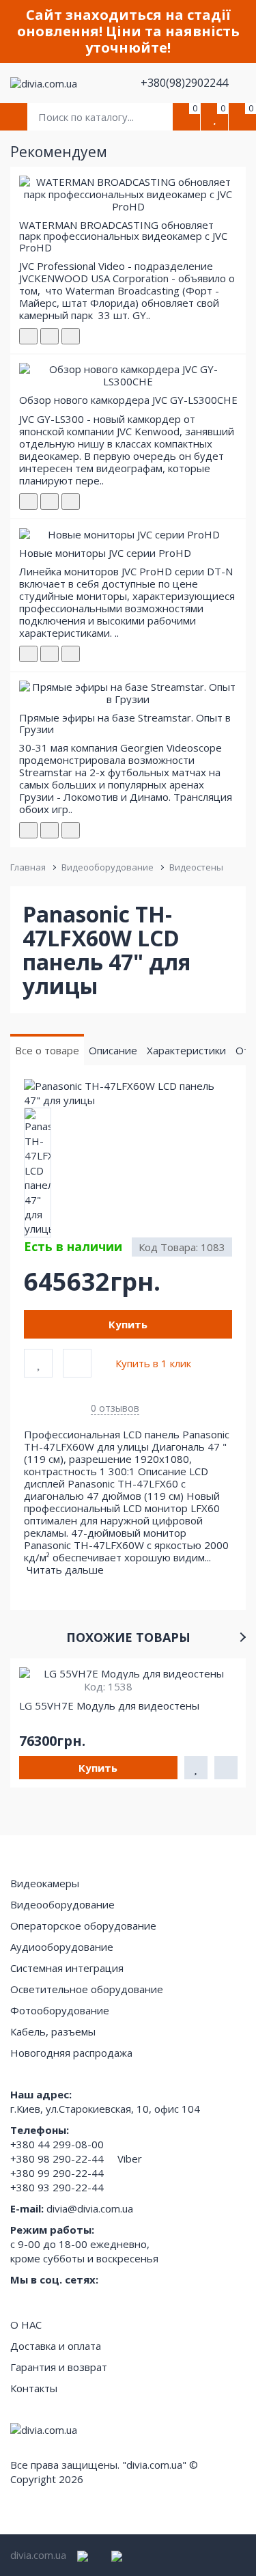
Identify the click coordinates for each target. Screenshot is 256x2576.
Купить (128, 1324)
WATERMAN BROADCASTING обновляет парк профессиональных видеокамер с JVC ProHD (123, 236)
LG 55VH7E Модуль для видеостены (109, 1705)
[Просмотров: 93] (71, 654)
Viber (130, 2159)
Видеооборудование (108, 867)
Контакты (34, 2388)
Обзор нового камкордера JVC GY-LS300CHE (128, 400)
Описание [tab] (113, 1050)
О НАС (26, 2325)
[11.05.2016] (49, 336)
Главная (28, 867)
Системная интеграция (67, 1968)
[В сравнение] (77, 1363)
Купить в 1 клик (153, 1363)
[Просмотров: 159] (71, 336)
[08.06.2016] (49, 502)
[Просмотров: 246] (71, 502)
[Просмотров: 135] (71, 830)
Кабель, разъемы (53, 2031)
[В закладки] (38, 1363)
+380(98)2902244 (186, 83)
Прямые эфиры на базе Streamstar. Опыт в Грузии (125, 723)
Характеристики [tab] (186, 1050)
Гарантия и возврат (59, 2367)
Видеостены (196, 867)
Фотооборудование (60, 2010)
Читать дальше (67, 1570)
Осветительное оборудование (87, 1989)
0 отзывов (115, 1408)
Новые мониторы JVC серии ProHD (105, 553)
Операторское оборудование (83, 1926)
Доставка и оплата (56, 2346)
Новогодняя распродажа (71, 2053)
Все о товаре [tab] (47, 1050)
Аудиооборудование (62, 1947)
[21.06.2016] (49, 654)
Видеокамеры (45, 1883)
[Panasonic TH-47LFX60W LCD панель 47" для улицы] (128, 1094)
